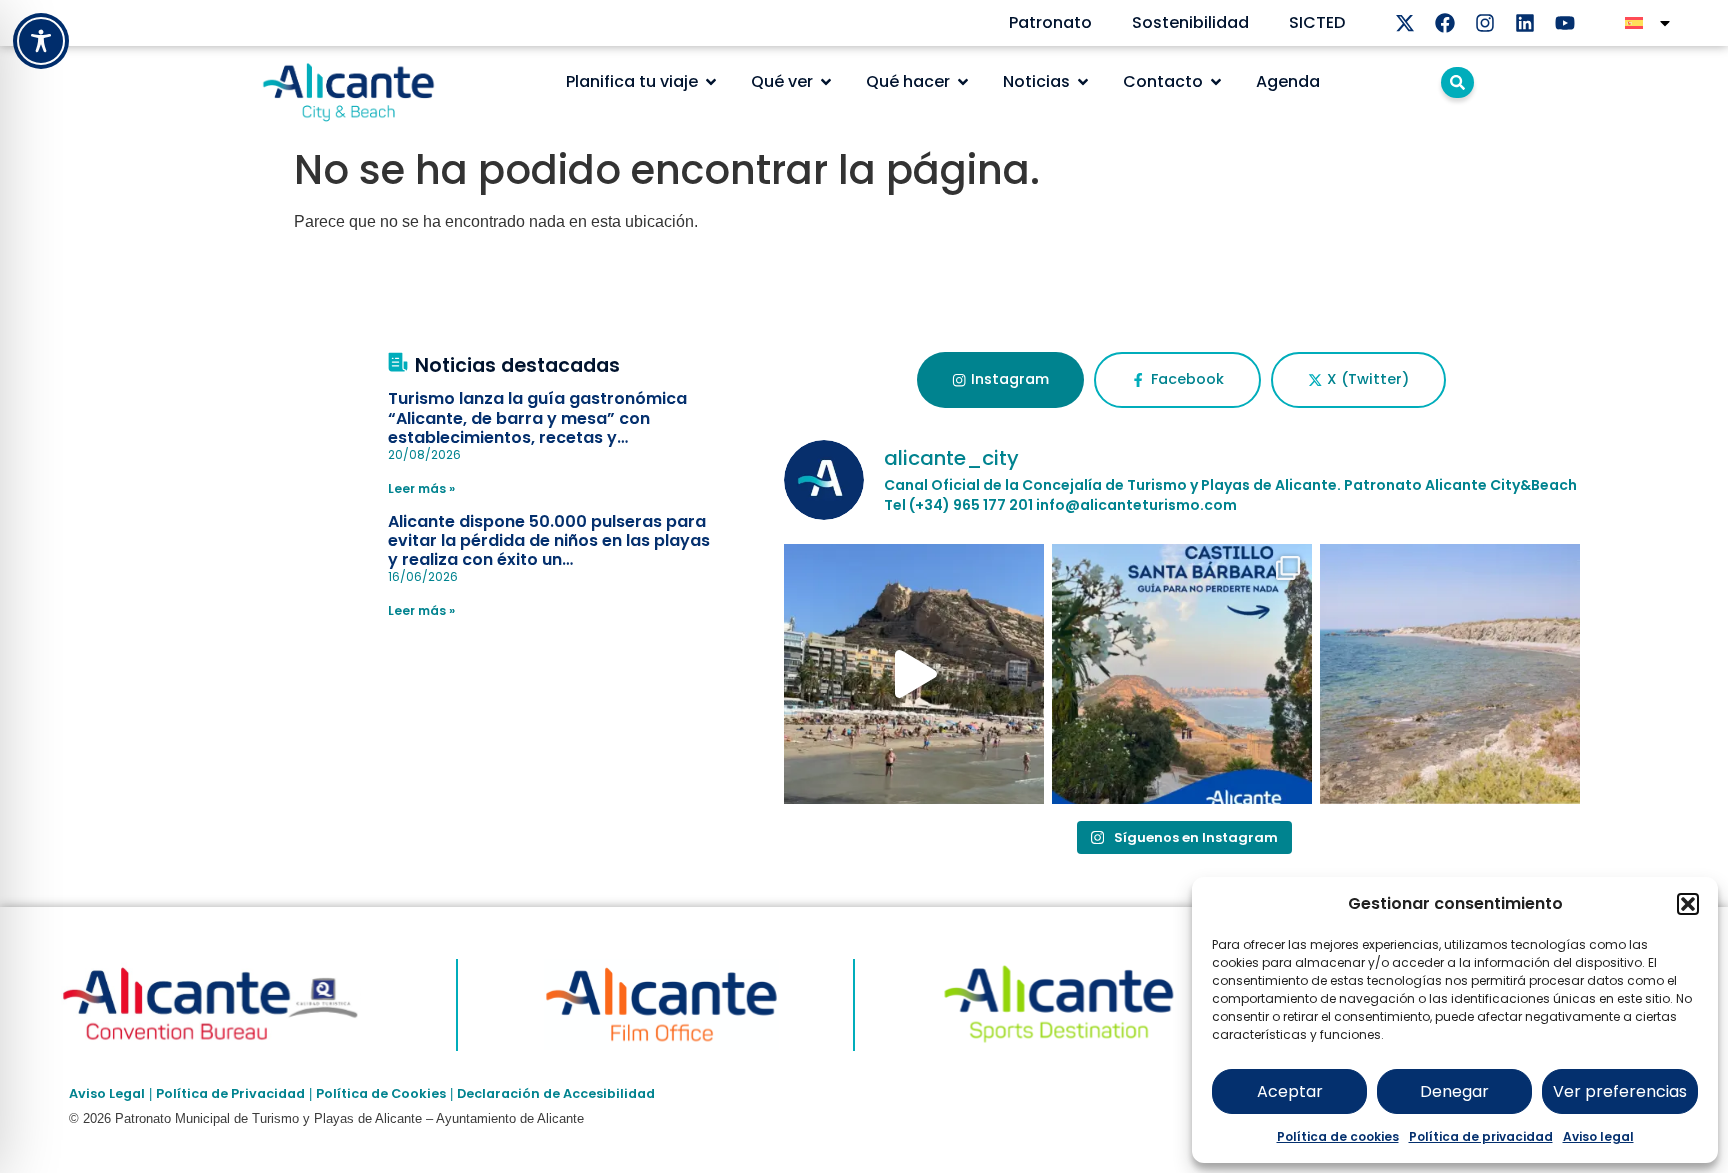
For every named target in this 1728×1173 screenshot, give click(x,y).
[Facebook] (1445, 23)
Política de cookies (1338, 1136)
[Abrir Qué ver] (826, 82)
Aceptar (1290, 1091)
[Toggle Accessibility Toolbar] (41, 41)
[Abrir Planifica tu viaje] (711, 82)
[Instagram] (1485, 23)
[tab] (1000, 380)
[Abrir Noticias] (1083, 82)
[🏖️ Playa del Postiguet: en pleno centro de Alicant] (914, 674)
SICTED (1317, 22)
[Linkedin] (1525, 23)
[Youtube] (1565, 23)
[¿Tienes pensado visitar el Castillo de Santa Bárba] (1182, 674)
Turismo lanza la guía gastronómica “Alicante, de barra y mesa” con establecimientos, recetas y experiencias (537, 427)
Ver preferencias (1620, 1091)
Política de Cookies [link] (381, 1093)
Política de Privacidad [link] (230, 1093)
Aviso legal (1598, 1136)
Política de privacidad (1481, 1136)
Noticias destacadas (517, 365)
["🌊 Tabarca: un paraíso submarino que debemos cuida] (1450, 674)
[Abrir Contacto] (1216, 82)
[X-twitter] (1405, 23)
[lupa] (1457, 82)
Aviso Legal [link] (107, 1093)
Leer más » (421, 488)
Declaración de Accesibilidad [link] (556, 1093)
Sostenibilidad (1190, 22)
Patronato (1050, 22)
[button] (1688, 904)
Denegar (1454, 1091)
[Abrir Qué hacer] (963, 82)
